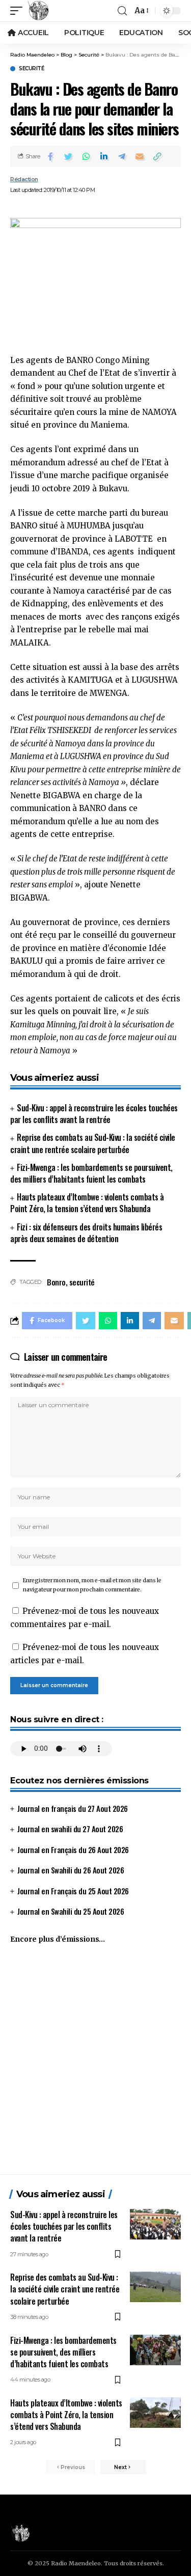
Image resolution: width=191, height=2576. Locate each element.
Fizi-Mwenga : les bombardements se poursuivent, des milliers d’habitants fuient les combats (91, 1173)
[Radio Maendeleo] (38, 11)
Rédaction (24, 179)
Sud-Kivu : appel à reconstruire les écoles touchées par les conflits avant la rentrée (94, 1114)
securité (82, 1282)
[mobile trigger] (19, 11)
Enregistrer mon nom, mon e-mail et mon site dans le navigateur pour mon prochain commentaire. (92, 1585)
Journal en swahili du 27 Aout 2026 (70, 1829)
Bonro (56, 1282)
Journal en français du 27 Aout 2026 (73, 1808)
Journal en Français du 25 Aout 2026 (73, 1891)
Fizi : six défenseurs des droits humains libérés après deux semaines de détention (86, 1233)
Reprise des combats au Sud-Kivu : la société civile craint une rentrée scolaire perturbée (93, 1143)
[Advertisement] (95, 2064)
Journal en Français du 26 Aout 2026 (73, 1850)
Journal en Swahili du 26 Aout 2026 (71, 1870)
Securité (31, 69)
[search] (122, 11)
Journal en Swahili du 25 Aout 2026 (71, 1911)
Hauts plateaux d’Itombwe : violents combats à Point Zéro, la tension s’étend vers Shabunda (87, 1203)
